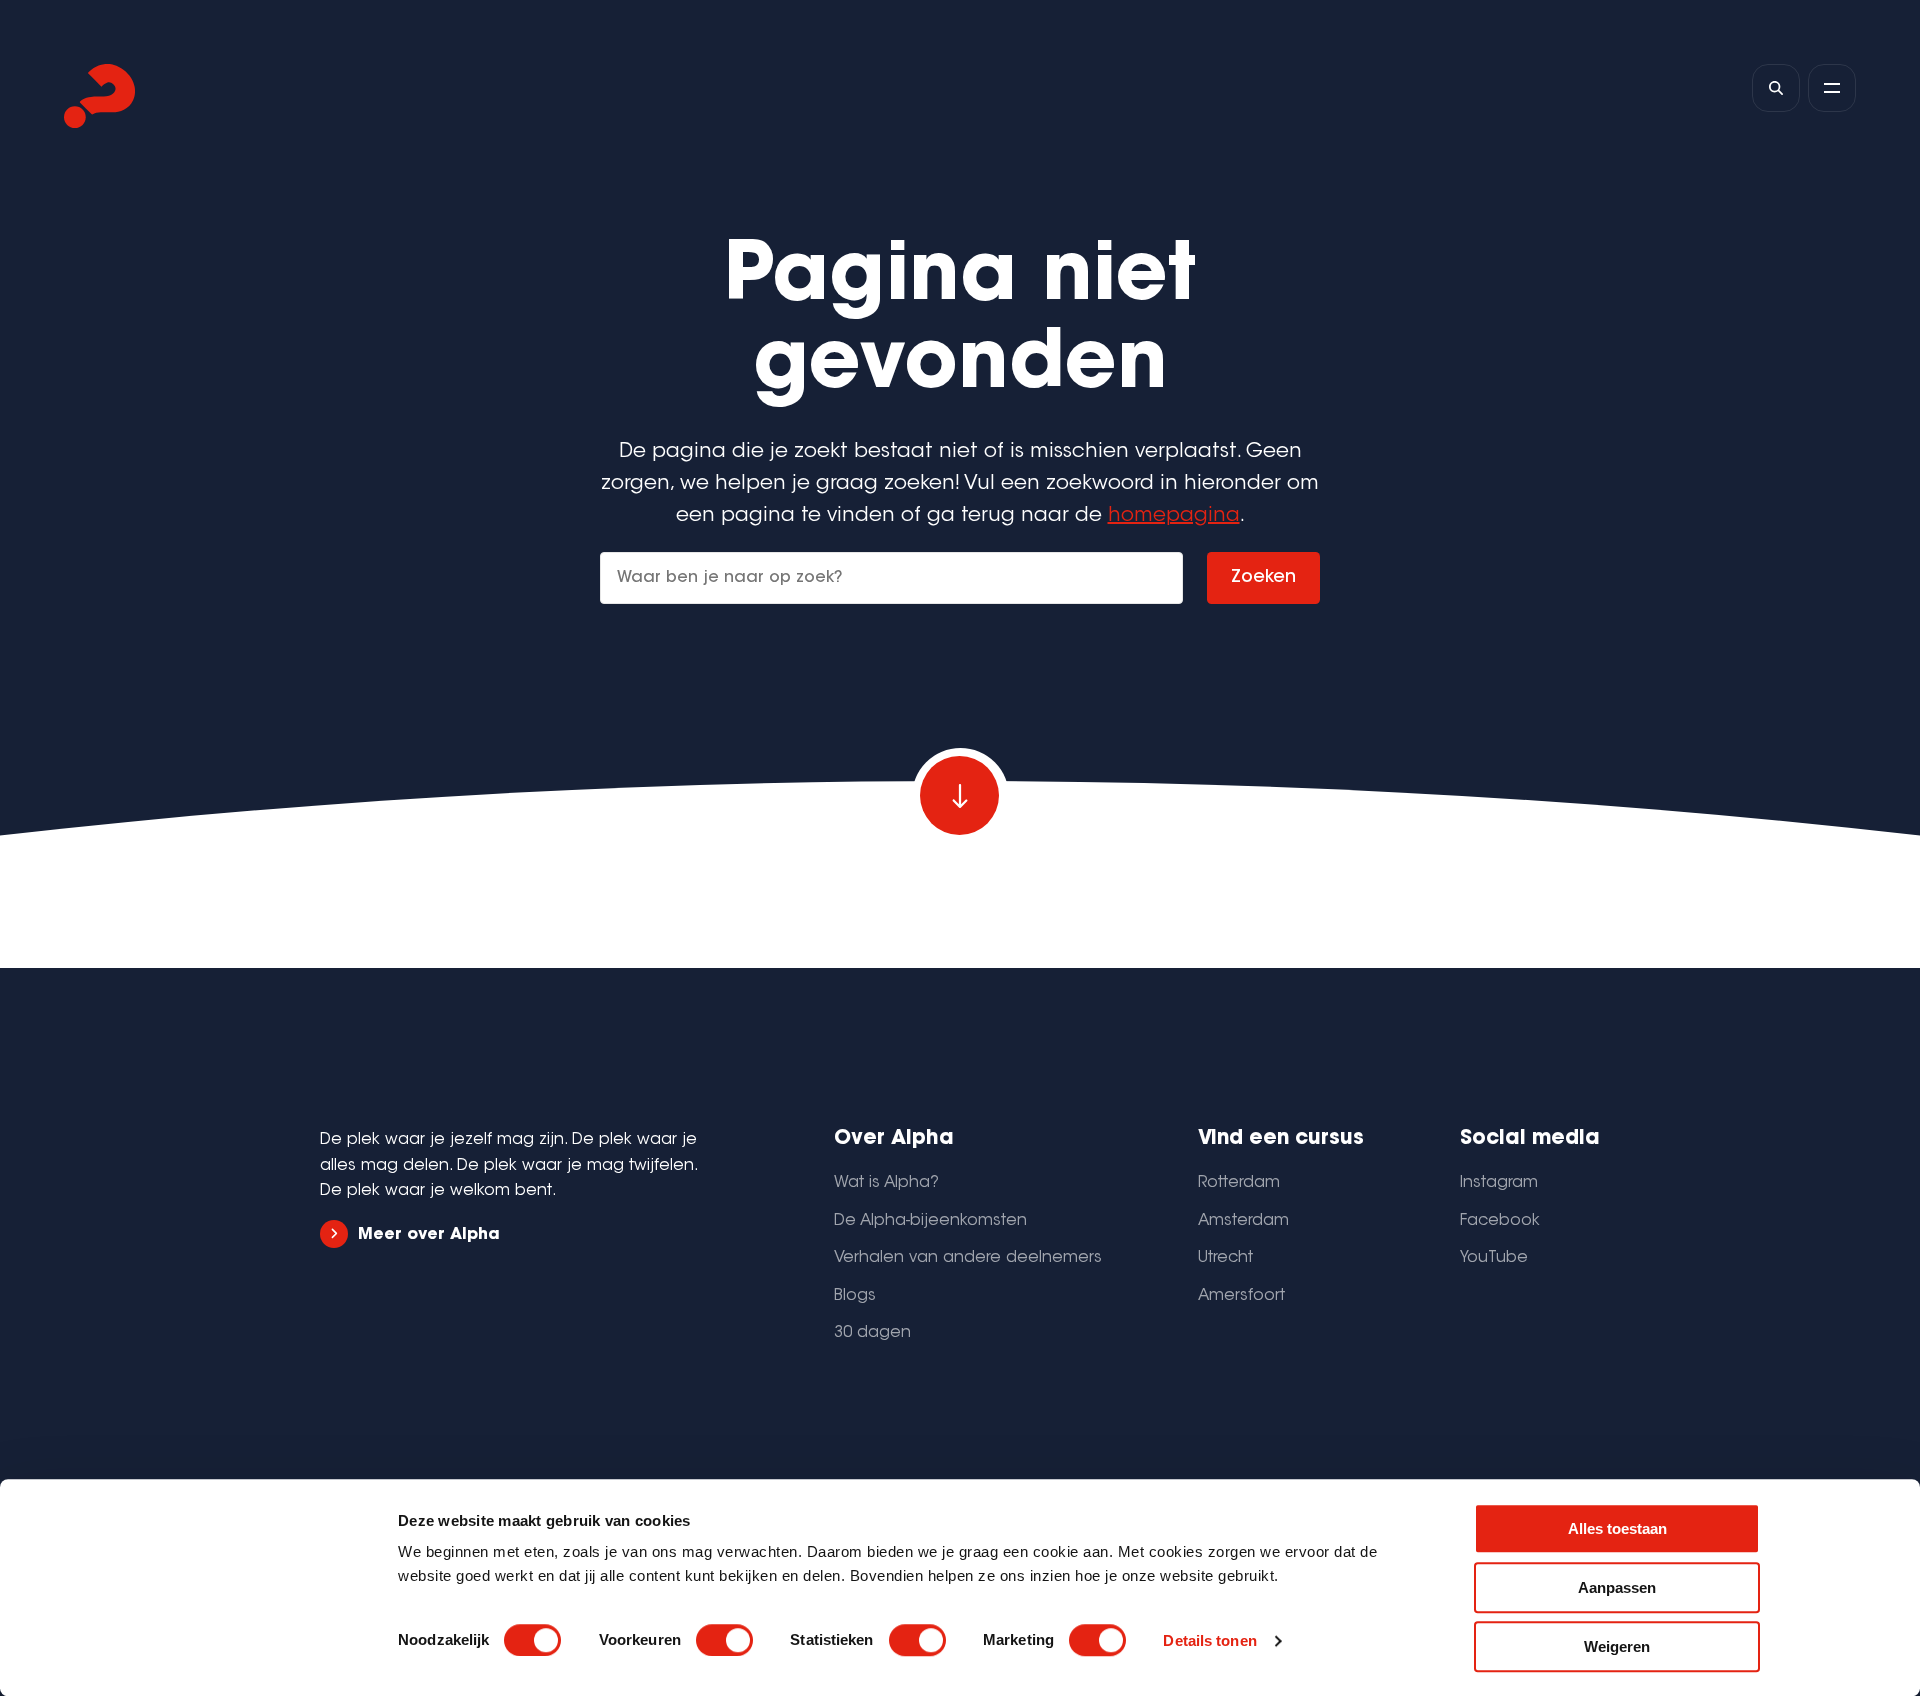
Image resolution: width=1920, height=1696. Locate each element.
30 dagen (872, 1333)
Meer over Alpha (429, 1235)
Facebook (1500, 1221)
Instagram (1499, 1183)
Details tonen (1209, 1640)
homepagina (1174, 516)
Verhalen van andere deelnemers (968, 1258)
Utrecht (1225, 1258)
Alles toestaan (1617, 1528)
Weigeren (1617, 1646)
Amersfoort (1241, 1296)
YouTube (1494, 1258)
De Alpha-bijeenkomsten (930, 1221)
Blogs (855, 1296)
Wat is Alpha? (886, 1183)
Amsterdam (1243, 1221)
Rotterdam (1239, 1183)
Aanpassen (1617, 1587)
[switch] (724, 1640)
